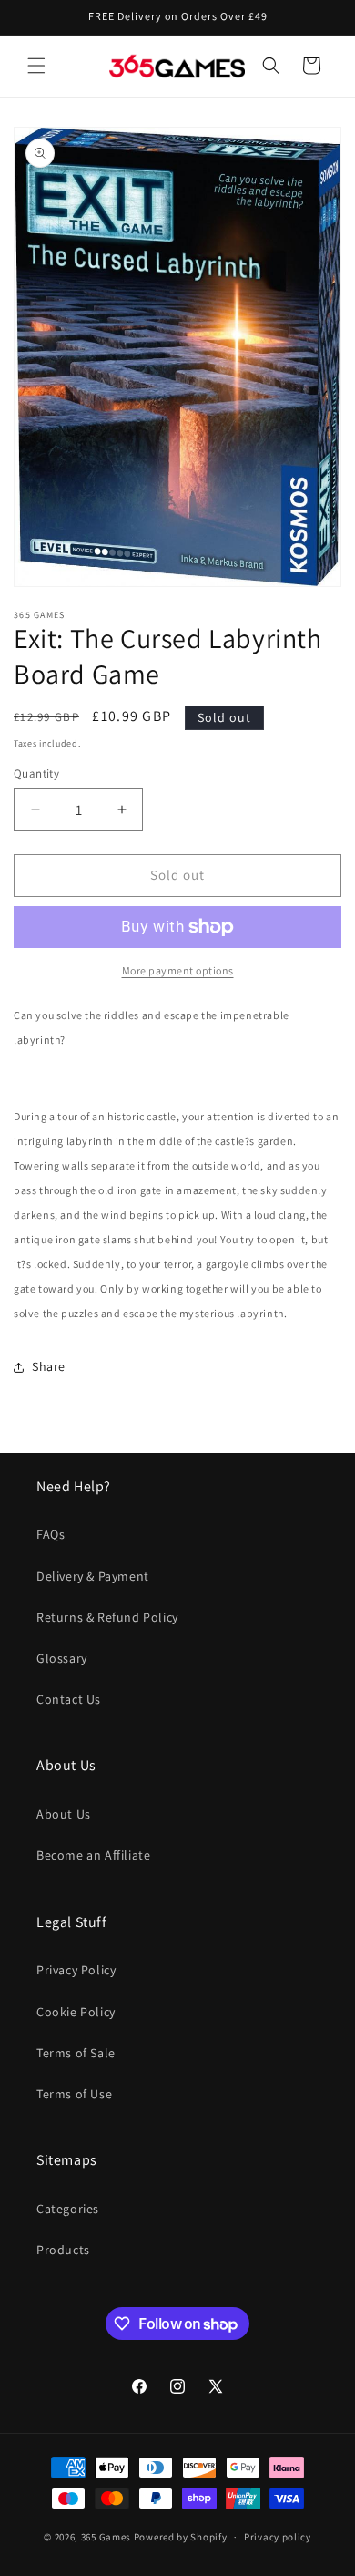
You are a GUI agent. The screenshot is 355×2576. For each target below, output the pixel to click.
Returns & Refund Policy (107, 1617)
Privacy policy (278, 2537)
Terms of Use (74, 2094)
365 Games (106, 2537)
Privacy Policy (76, 1970)
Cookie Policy (76, 2012)
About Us (64, 1814)
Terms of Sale (76, 2053)
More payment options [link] (178, 970)
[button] (36, 66)
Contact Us (69, 1699)
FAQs (51, 1534)
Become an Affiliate (93, 1855)
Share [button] (49, 1366)
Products (63, 2250)
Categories (68, 2209)
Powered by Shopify (181, 2537)
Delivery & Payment (93, 1576)
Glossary (62, 1658)
